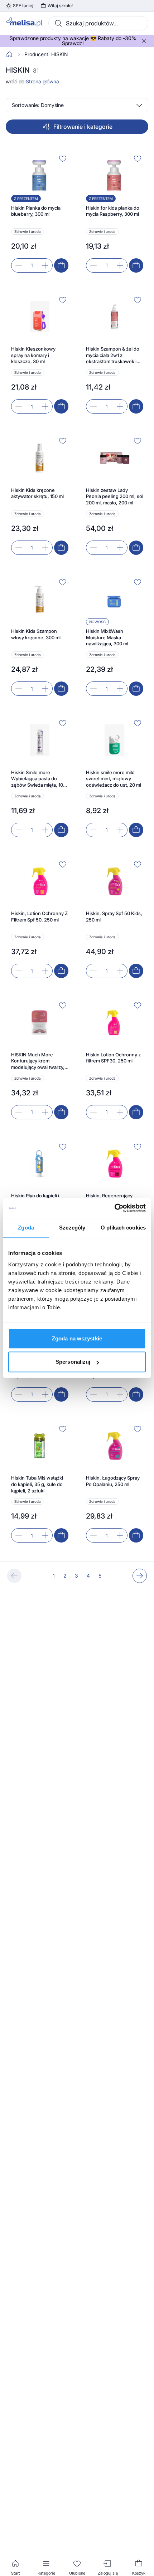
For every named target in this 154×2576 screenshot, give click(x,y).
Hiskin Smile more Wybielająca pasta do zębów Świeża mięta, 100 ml (38, 779)
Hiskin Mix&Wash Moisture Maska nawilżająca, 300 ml (107, 637)
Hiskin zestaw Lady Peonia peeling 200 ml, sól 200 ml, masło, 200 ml (115, 496)
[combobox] (98, 23)
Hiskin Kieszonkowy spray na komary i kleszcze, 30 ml (33, 355)
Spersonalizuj (73, 1362)
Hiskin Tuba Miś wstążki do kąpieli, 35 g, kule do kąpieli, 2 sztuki (37, 1484)
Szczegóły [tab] (72, 1228)
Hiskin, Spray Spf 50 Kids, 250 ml (114, 916)
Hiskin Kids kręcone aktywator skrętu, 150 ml (37, 493)
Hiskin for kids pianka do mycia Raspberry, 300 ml (113, 211)
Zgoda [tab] (26, 1228)
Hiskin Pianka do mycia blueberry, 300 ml (36, 211)
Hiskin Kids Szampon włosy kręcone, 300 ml (36, 634)
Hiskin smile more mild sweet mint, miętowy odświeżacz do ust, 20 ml (114, 779)
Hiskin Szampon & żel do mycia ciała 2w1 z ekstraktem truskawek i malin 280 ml (113, 355)
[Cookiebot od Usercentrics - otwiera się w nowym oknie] (114, 1208)
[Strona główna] (9, 54)
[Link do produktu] (40, 213)
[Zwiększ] (45, 265)
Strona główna (42, 81)
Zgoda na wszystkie (77, 1338)
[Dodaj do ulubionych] (63, 158)
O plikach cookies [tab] (123, 1228)
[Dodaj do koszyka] (61, 265)
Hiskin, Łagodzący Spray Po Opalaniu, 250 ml (113, 1481)
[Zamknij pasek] (144, 41)
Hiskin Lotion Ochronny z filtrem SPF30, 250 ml (113, 1058)
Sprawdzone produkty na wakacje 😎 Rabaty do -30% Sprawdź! (73, 41)
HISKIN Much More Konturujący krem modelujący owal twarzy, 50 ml (38, 1061)
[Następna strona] (140, 1576)
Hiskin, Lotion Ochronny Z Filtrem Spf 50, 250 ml (39, 916)
